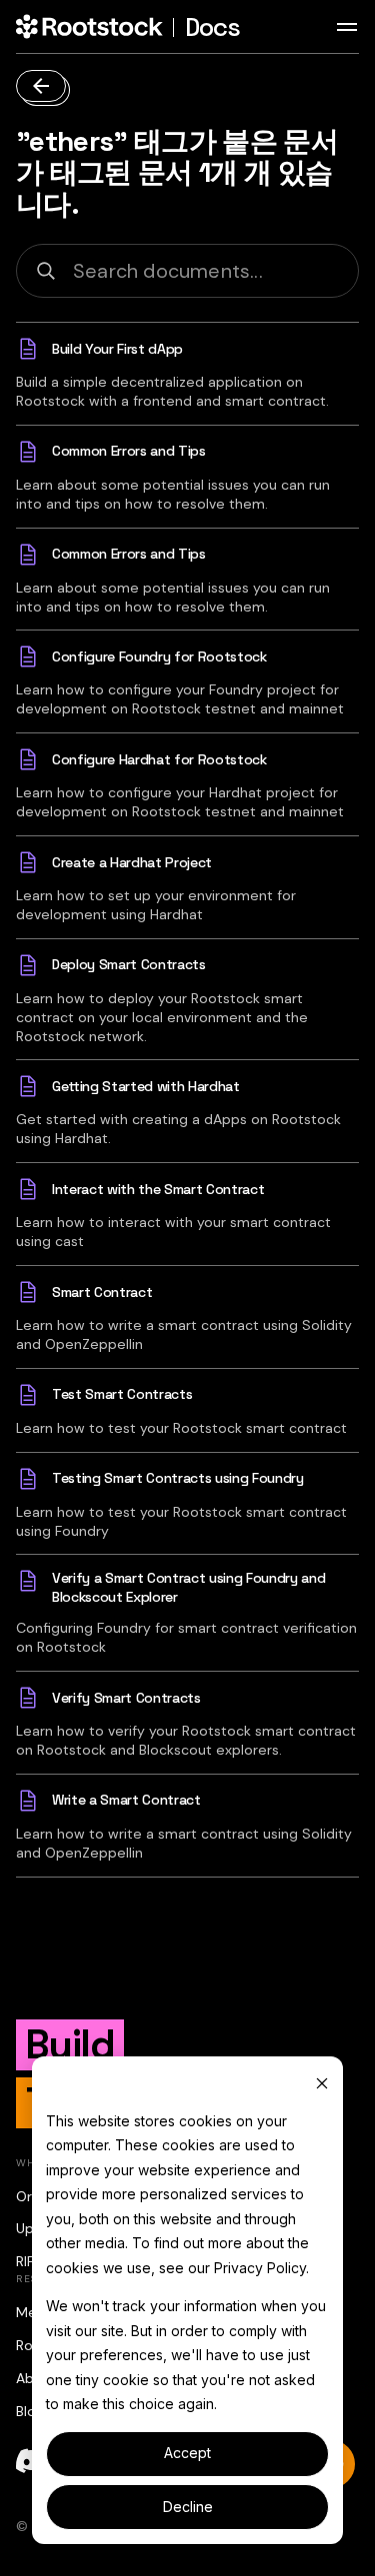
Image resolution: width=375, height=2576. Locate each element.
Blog (30, 2411)
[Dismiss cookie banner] (322, 2083)
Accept (187, 2453)
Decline (188, 2507)
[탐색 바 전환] (347, 27)
